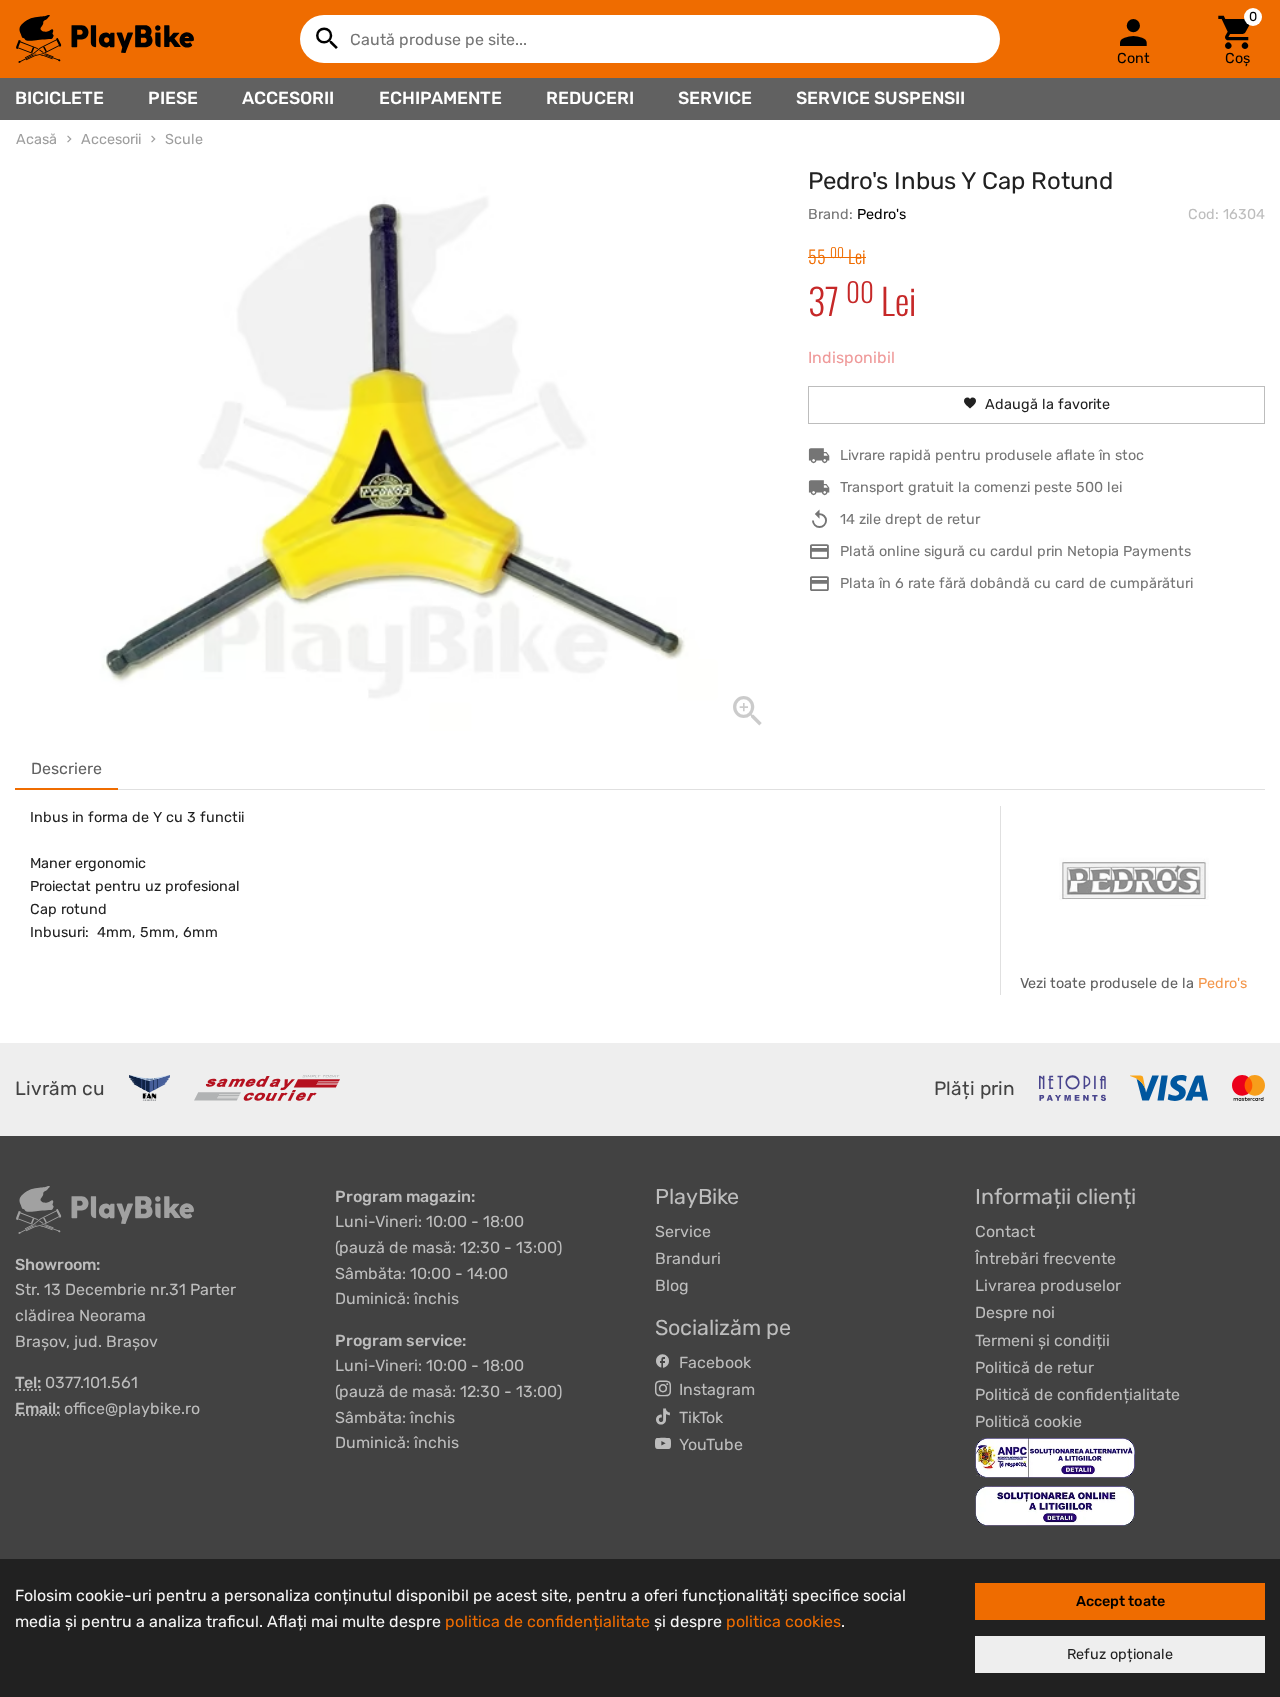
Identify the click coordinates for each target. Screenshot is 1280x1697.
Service (715, 98)
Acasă (36, 139)
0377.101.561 (91, 1382)
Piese (173, 98)
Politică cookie (1028, 1421)
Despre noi (1015, 1312)
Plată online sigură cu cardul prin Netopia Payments (1015, 551)
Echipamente (440, 98)
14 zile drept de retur (910, 519)
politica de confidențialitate (547, 1621)
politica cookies (783, 1621)
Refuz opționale (1120, 1654)
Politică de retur (1034, 1367)
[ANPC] (1055, 1457)
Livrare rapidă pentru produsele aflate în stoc (992, 455)
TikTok (697, 1417)
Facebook (711, 1362)
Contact (1005, 1231)
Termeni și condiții (1042, 1340)
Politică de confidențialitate (1077, 1394)
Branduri (688, 1258)
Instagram (713, 1389)
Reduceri (590, 98)
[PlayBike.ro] (105, 39)
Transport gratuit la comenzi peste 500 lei (981, 487)
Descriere (66, 768)
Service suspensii (880, 98)
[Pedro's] (1134, 881)
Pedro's (881, 214)
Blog (672, 1285)
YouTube (707, 1444)
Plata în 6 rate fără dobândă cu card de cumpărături (1016, 583)
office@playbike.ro (132, 1408)
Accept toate (1120, 1601)
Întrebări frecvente (1045, 1258)
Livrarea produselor (1048, 1285)
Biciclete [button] (59, 98)
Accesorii (288, 98)
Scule (184, 139)
